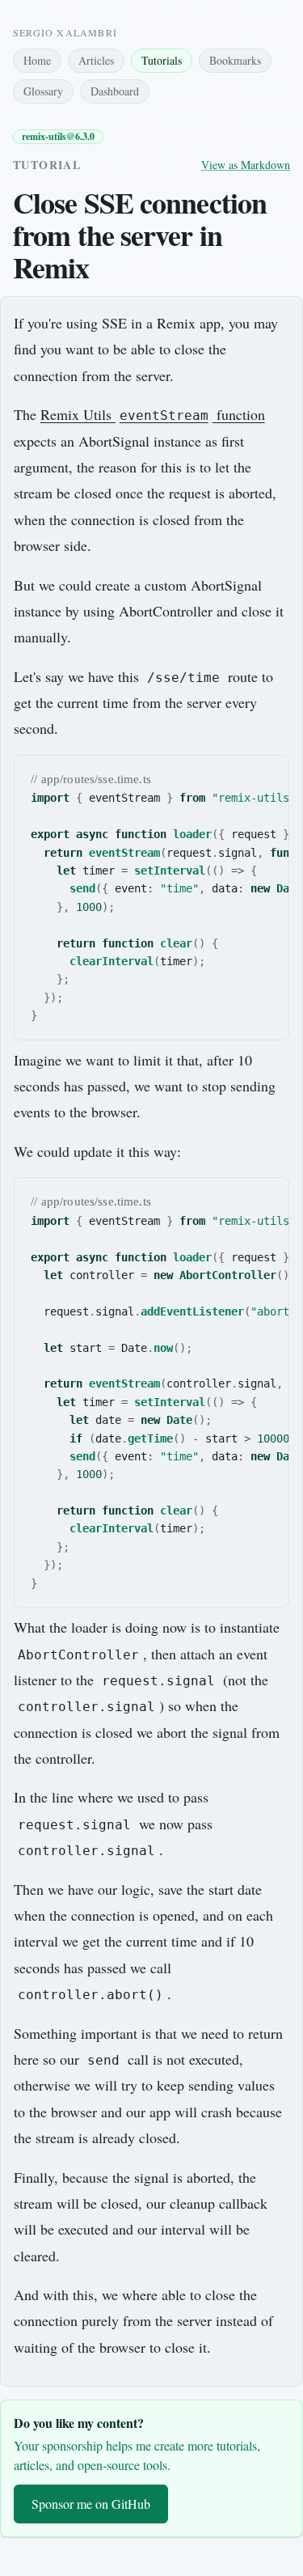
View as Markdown (246, 165)
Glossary (43, 91)
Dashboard (115, 91)
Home (37, 60)
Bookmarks (235, 60)
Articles (96, 60)
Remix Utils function (153, 414)
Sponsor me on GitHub (91, 2504)
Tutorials (162, 60)
